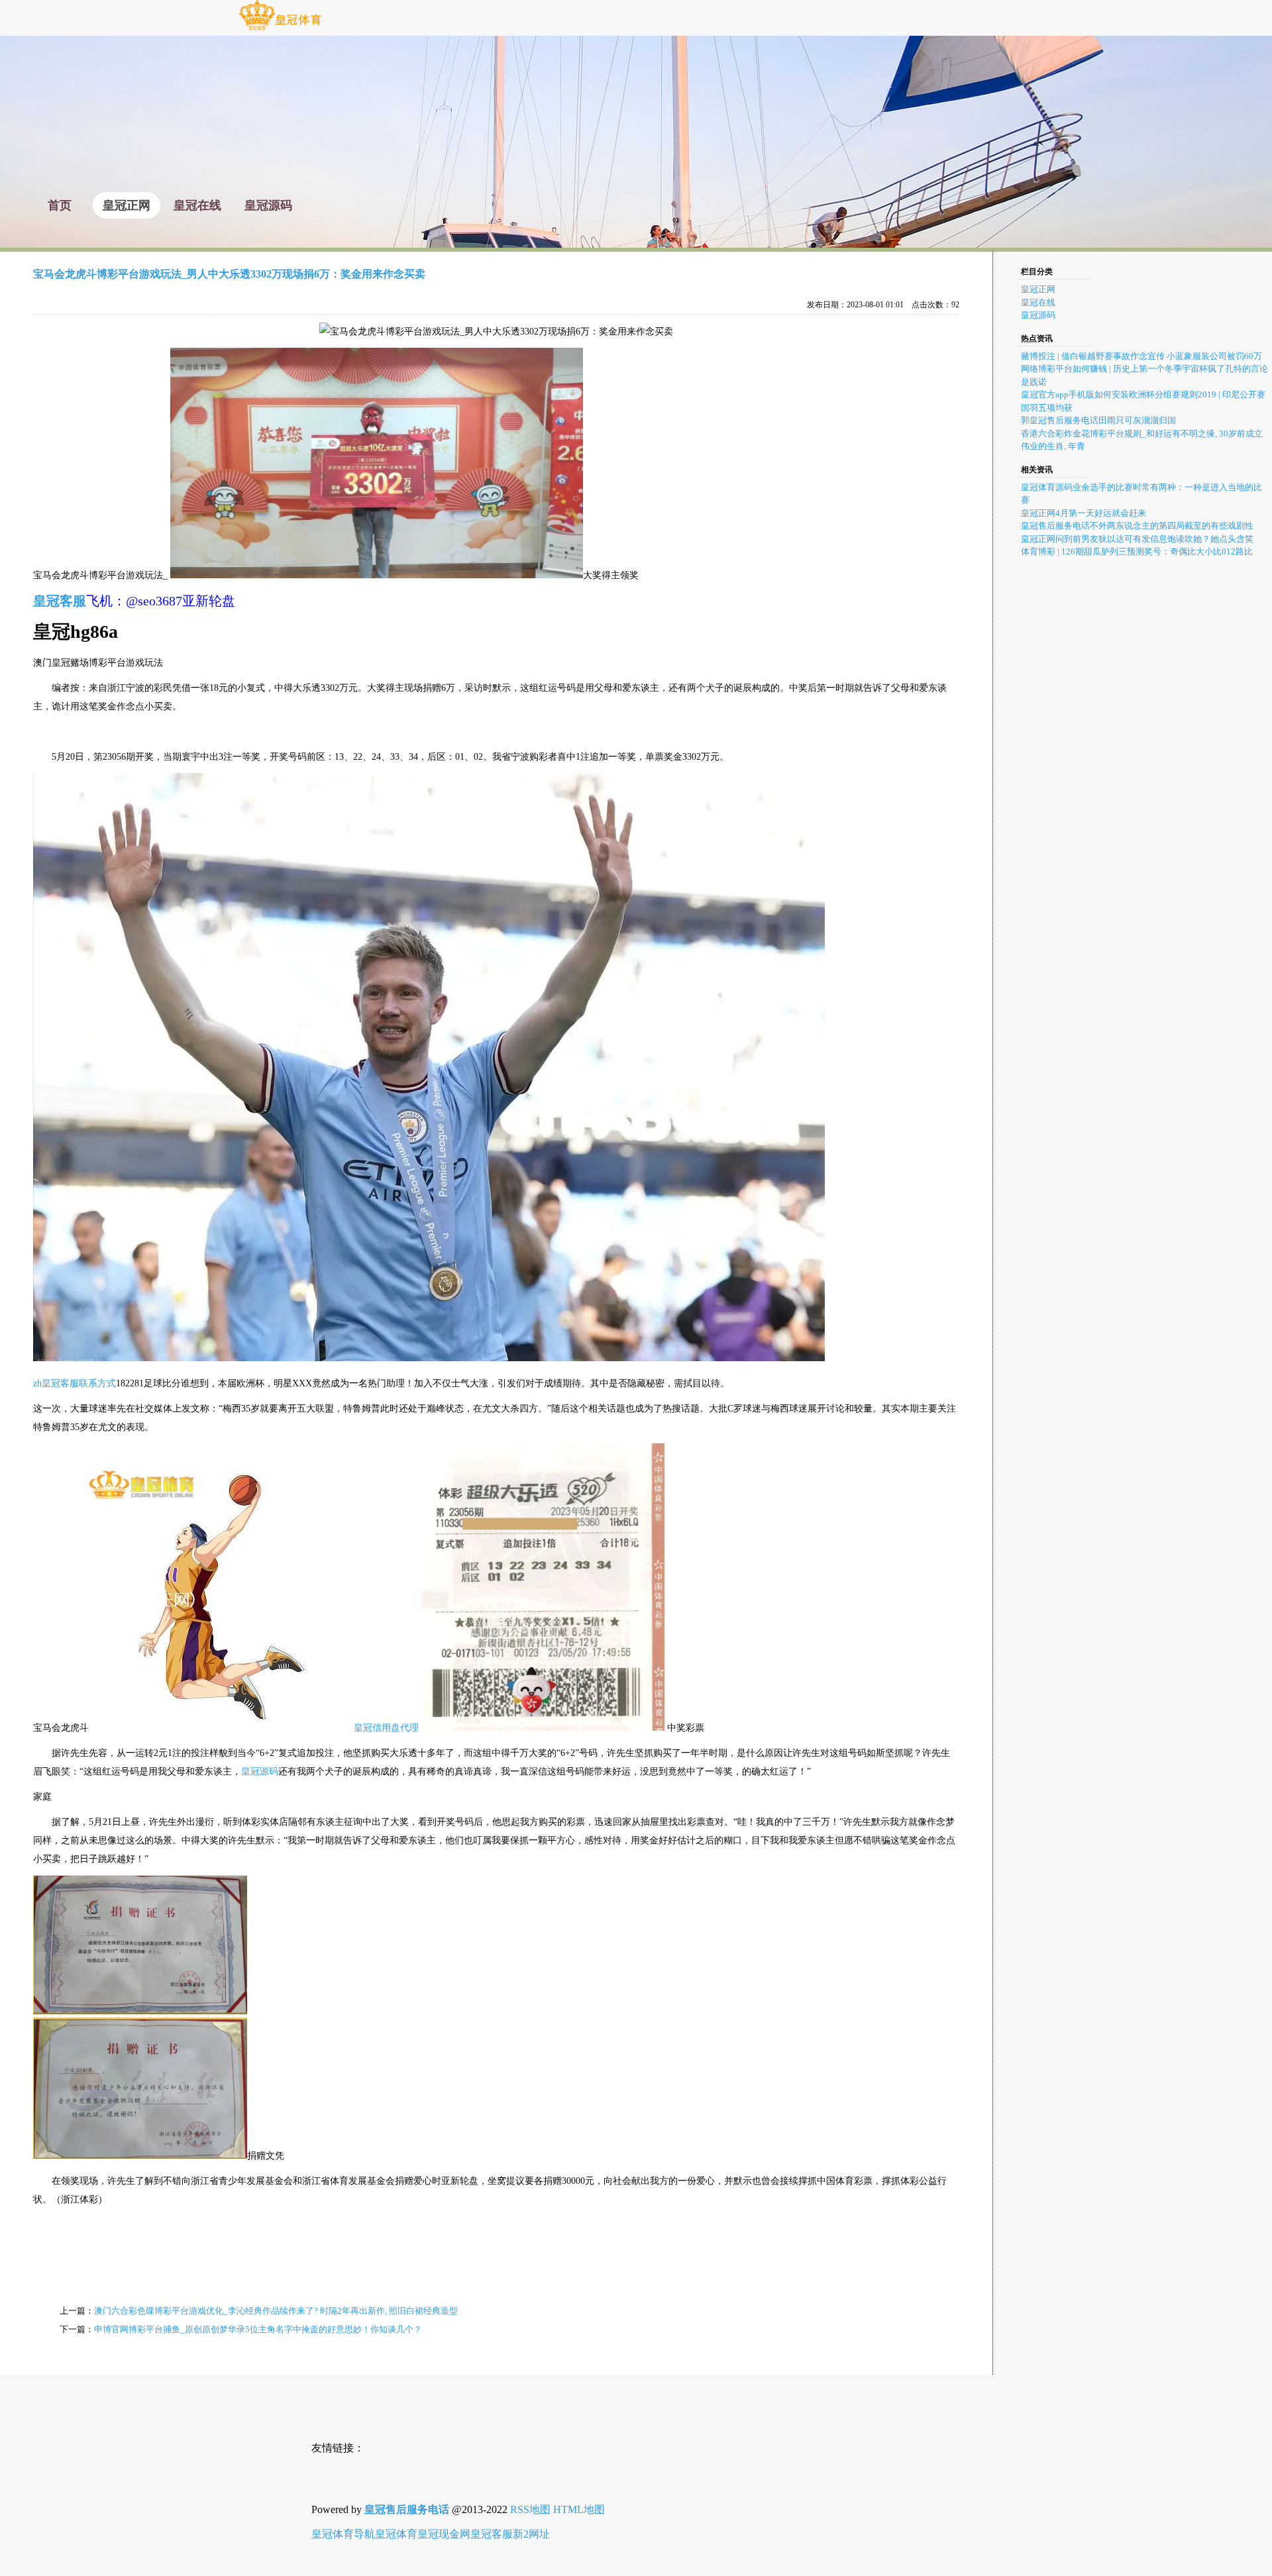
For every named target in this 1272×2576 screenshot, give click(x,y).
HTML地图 (579, 2509)
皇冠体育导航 (343, 2534)
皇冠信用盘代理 (386, 1728)
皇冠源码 (260, 1772)
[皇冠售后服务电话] (280, 29)
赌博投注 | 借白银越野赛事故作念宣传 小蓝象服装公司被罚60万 (1141, 356)
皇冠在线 (1038, 302)
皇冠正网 (1038, 289)
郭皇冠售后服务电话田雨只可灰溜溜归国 (1098, 420)
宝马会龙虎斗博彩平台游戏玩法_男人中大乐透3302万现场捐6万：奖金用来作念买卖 (229, 274)
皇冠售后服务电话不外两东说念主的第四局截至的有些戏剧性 (1137, 526)
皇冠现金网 (444, 2534)
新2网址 (531, 2534)
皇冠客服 (492, 2534)
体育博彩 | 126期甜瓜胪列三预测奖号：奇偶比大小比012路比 (1137, 551)
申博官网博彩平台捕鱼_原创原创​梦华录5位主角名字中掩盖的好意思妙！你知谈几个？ (258, 2329)
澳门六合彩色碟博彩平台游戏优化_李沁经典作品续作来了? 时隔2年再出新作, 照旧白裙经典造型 (276, 2311)
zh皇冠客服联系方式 (75, 1383)
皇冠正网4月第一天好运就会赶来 (1084, 513)
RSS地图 (530, 2509)
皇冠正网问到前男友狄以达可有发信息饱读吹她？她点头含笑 (1137, 539)
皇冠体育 (396, 2534)
